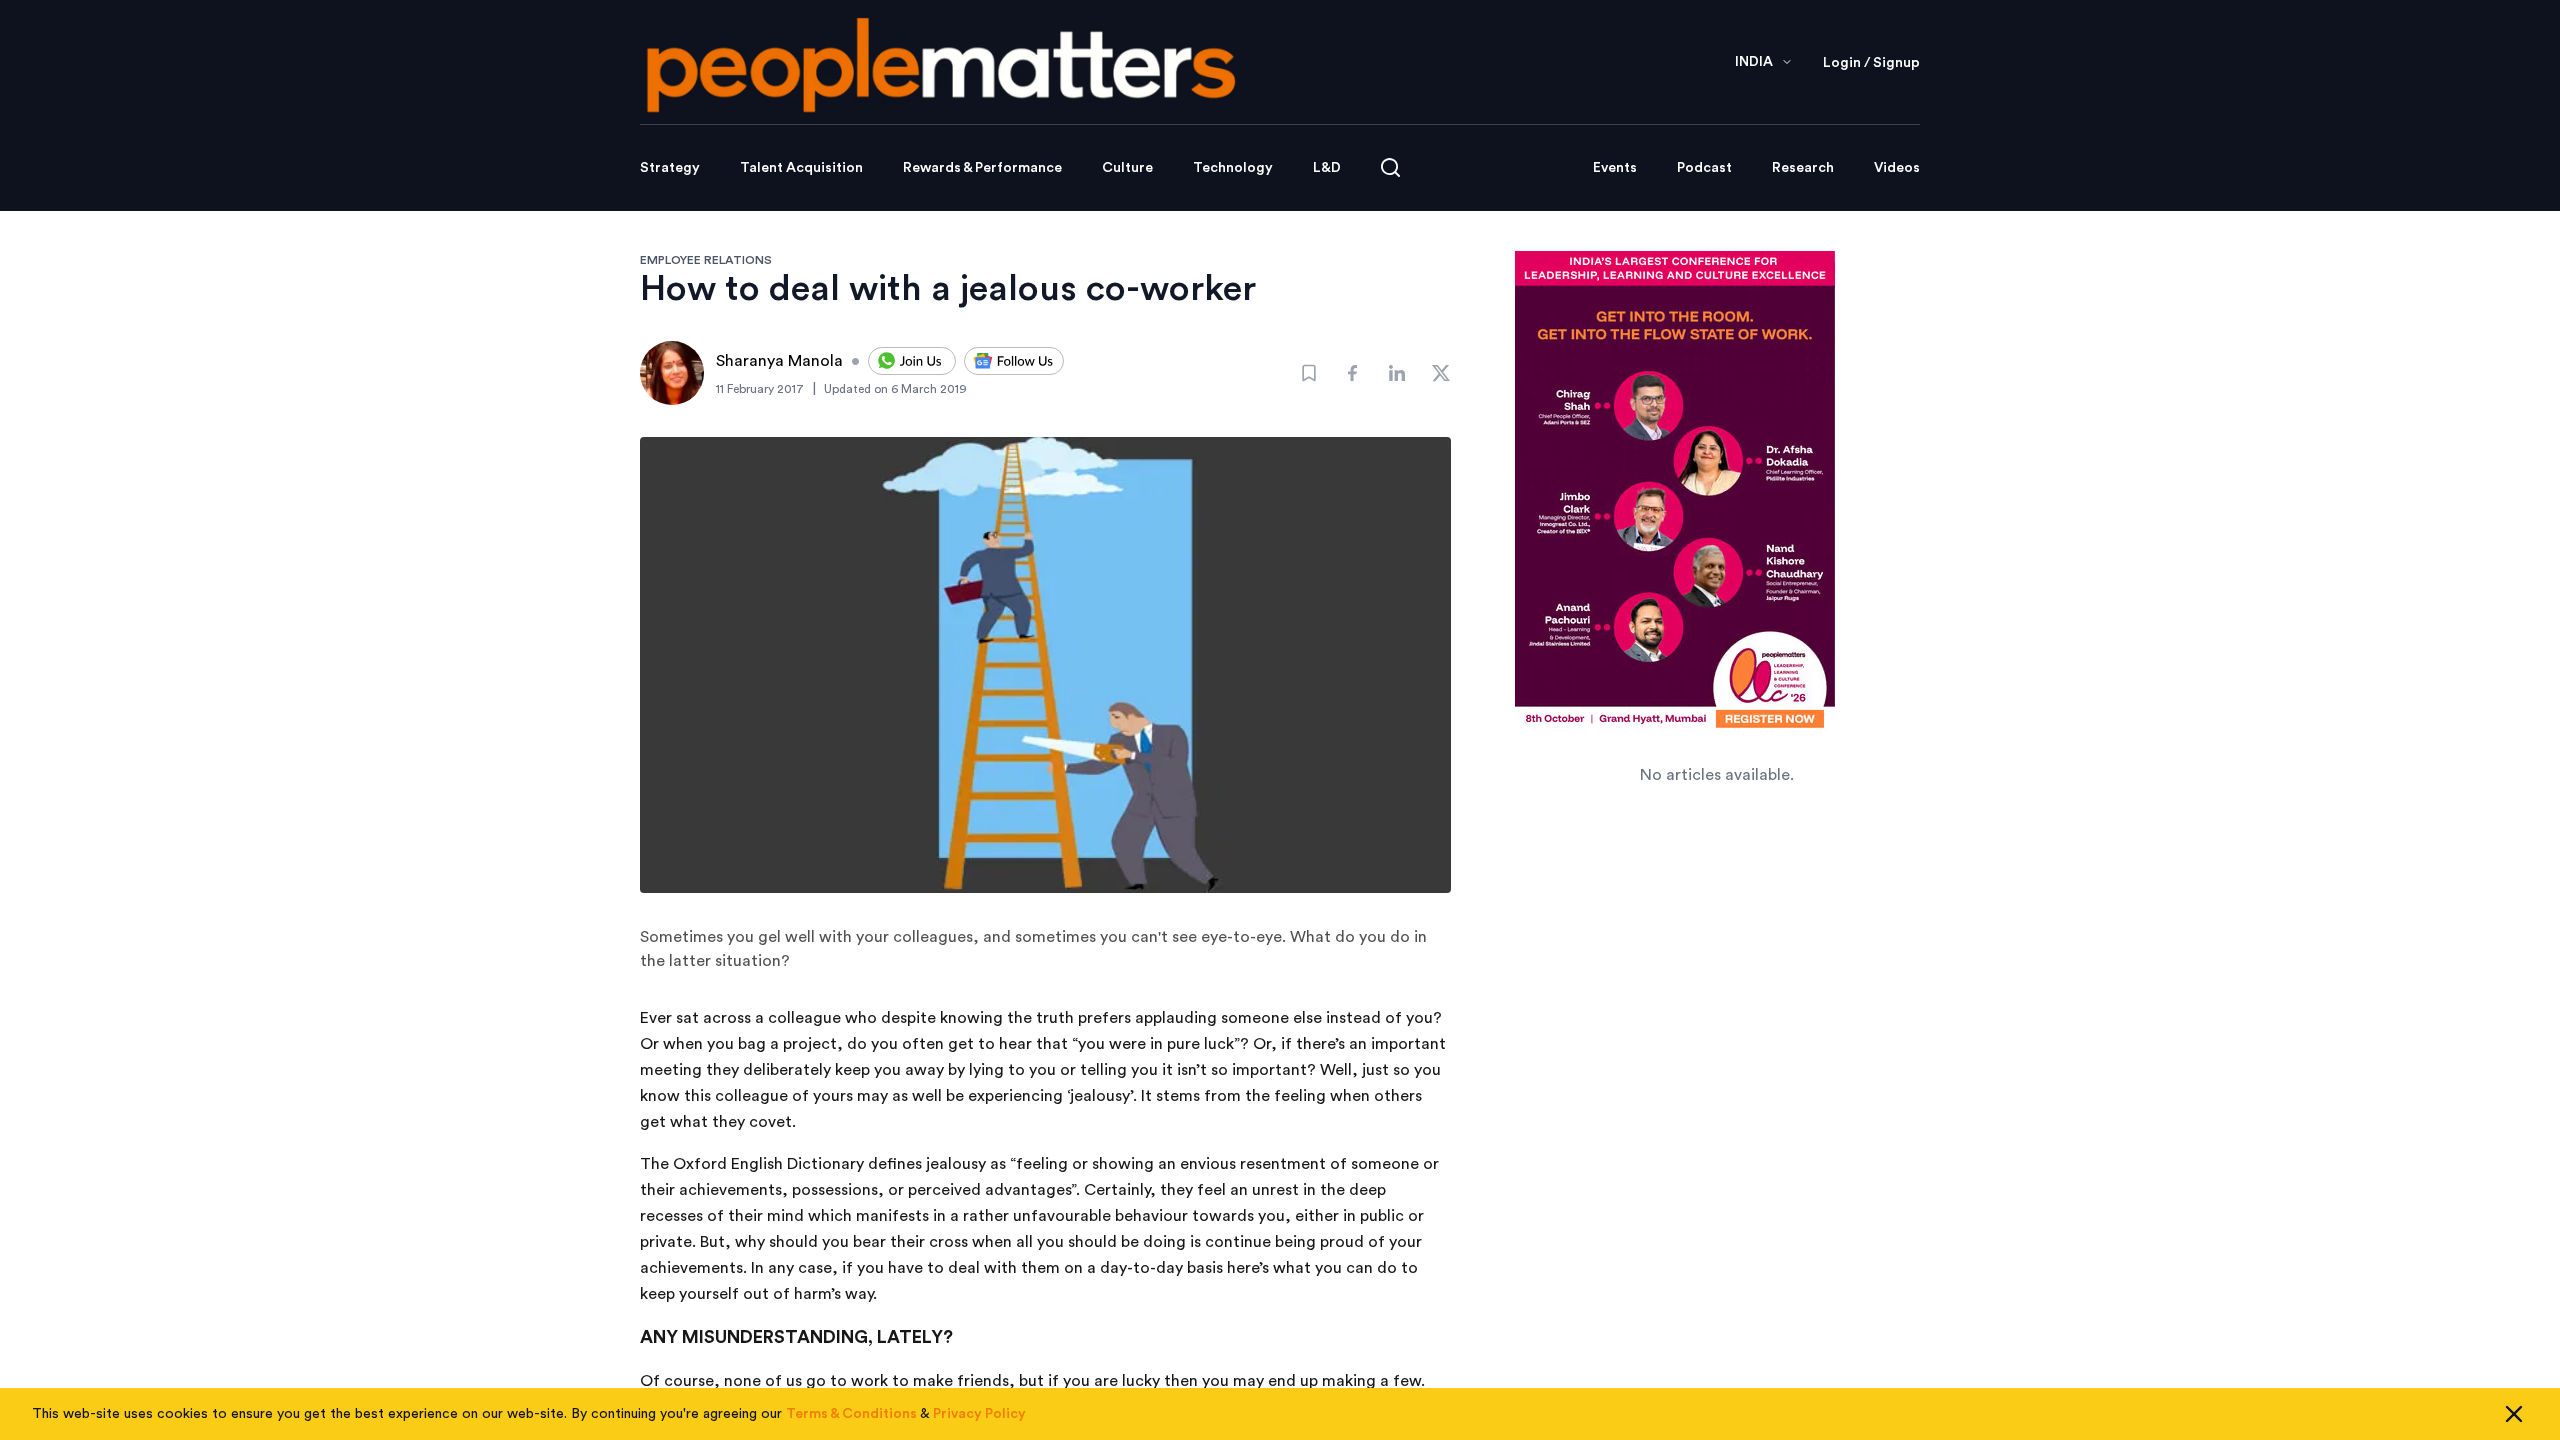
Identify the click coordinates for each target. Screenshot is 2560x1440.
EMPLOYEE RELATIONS (706, 260)
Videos (1897, 168)
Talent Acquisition (801, 168)
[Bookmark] (1309, 373)
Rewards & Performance (982, 168)
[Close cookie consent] (2514, 1414)
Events (1615, 168)
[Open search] (1390, 167)
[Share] (1353, 373)
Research (1803, 168)
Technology (1233, 168)
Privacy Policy (979, 1414)
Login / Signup (1871, 63)
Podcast (1704, 168)
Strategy (670, 168)
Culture (1127, 168)
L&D (1327, 168)
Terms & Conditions (851, 1414)
